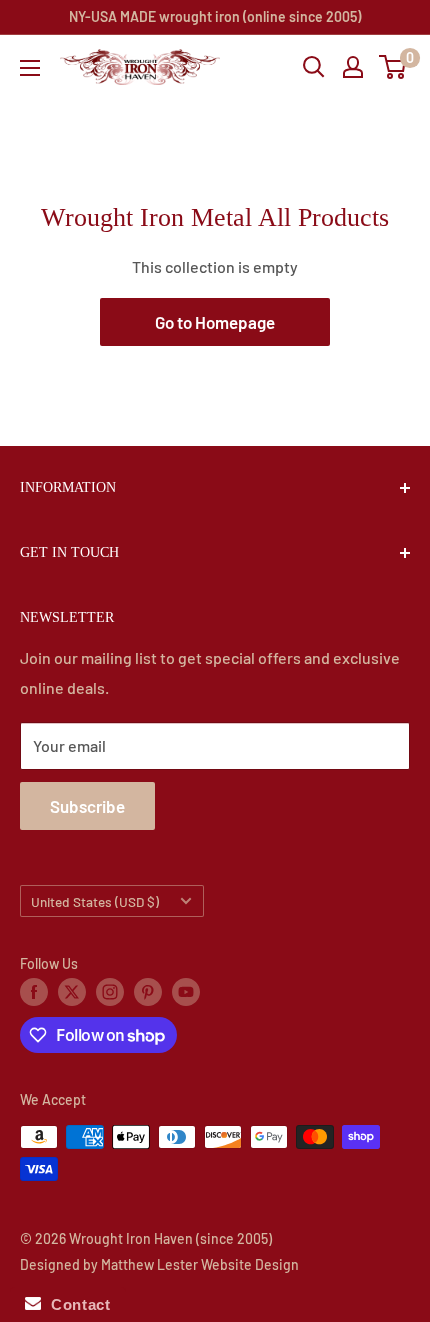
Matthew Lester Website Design (200, 1264)
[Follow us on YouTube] (186, 992)
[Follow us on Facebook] (34, 992)
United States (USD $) (95, 901)
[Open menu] (30, 68)
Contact (75, 1304)
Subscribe (87, 806)
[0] (393, 67)
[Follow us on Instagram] (110, 992)
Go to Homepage (215, 322)
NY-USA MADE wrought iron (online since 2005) (215, 16)
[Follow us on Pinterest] (148, 992)
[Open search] (314, 67)
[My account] (353, 67)
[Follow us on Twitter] (72, 992)
